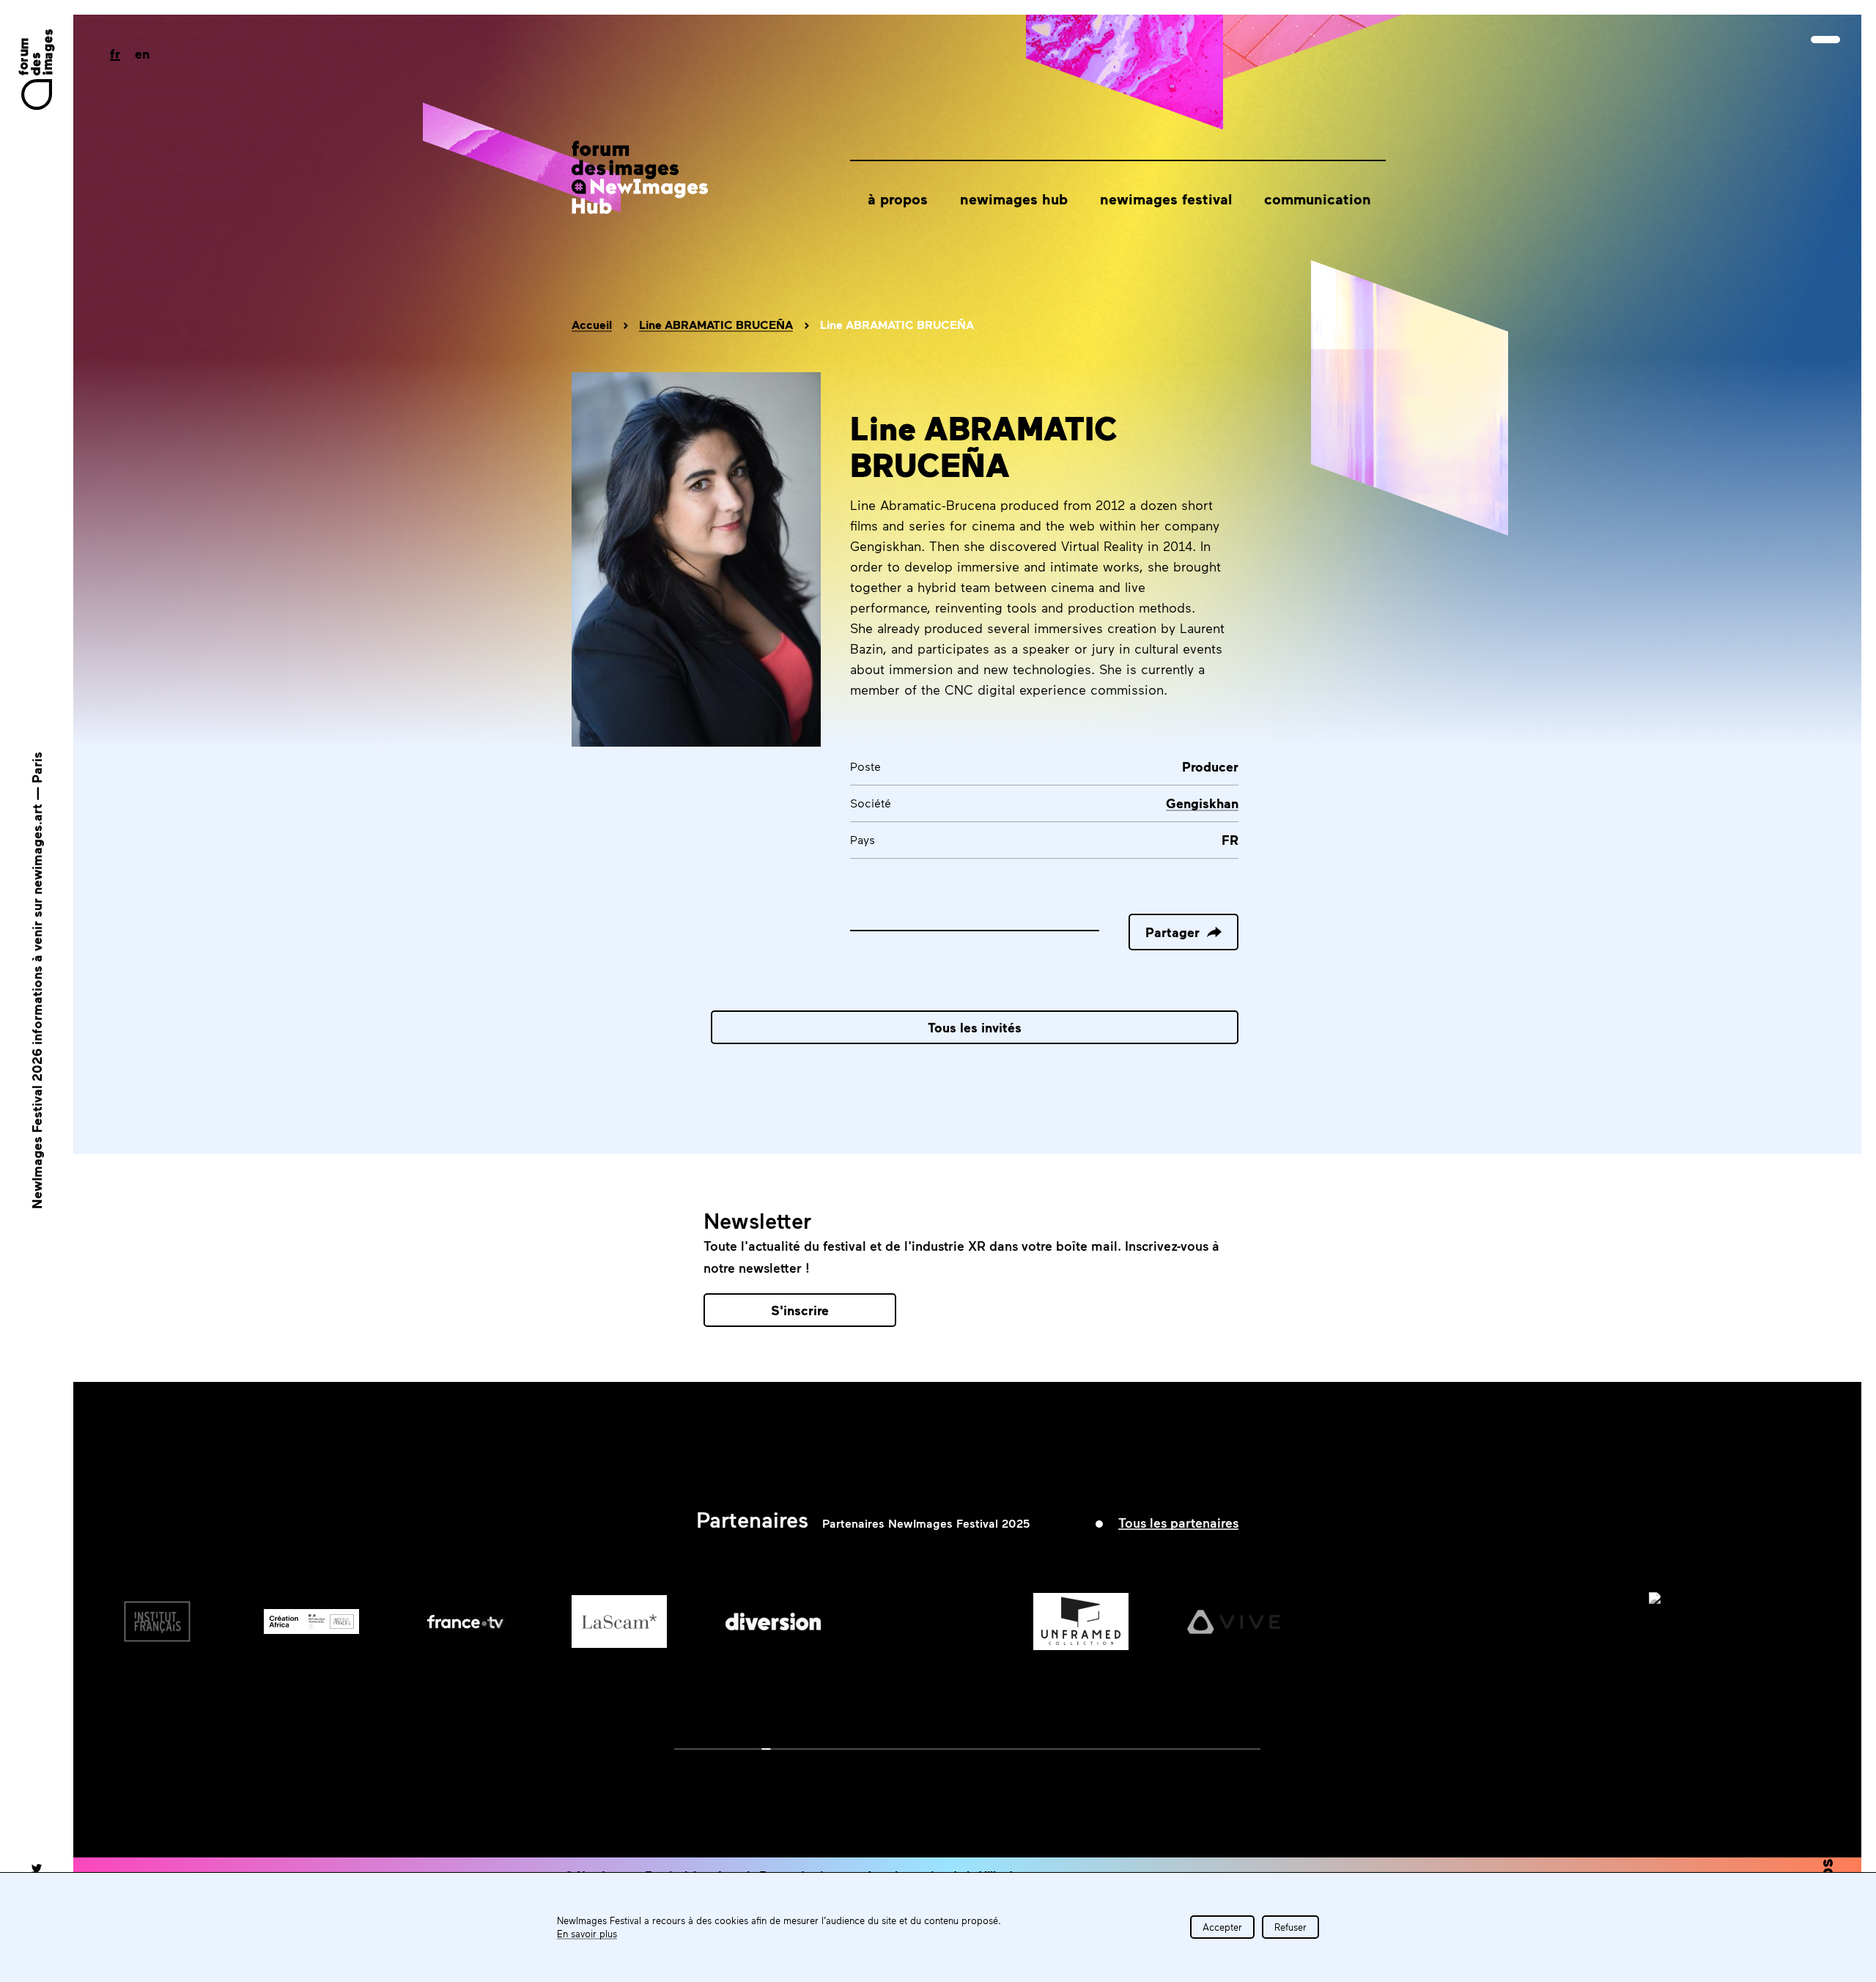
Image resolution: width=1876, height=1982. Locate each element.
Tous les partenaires (1178, 1523)
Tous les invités (975, 1027)
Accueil (592, 325)
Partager (1172, 932)
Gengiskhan (1202, 803)
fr (115, 53)
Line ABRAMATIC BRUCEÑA (716, 325)
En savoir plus (587, 1934)
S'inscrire (800, 1310)
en (142, 53)
